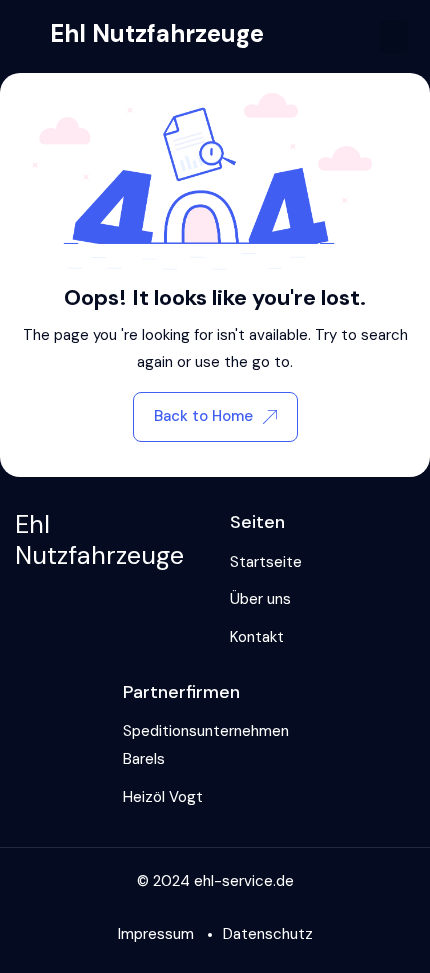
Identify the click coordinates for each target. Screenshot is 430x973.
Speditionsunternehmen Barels (206, 745)
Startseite (266, 562)
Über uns (260, 599)
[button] (394, 36)
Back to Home (203, 416)
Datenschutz (268, 934)
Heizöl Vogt (163, 797)
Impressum (156, 934)
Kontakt (257, 637)
